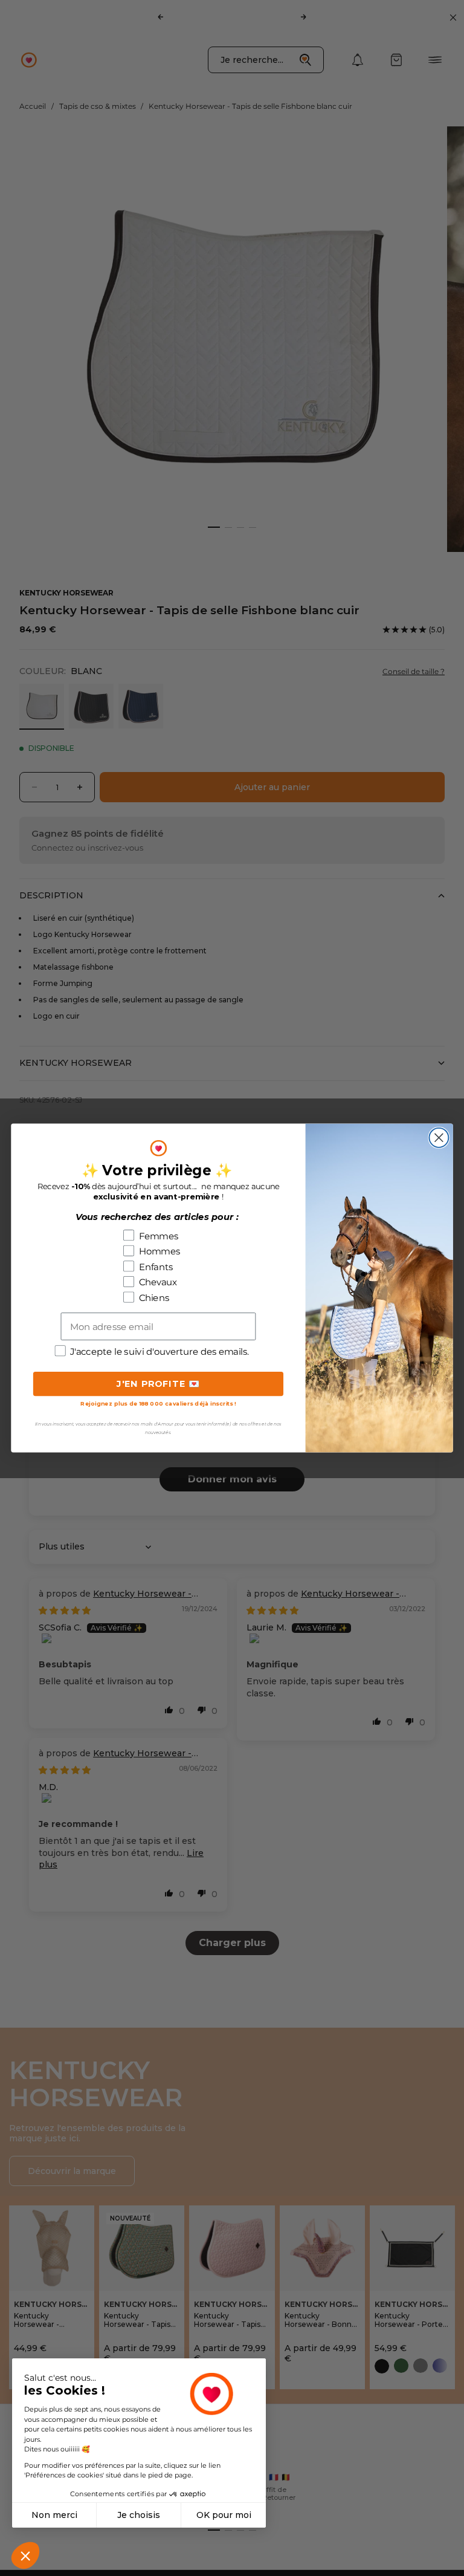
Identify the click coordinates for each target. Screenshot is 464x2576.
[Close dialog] (439, 1138)
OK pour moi (224, 2515)
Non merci (54, 2515)
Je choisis (139, 2515)
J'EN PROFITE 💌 (159, 1384)
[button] (25, 2555)
